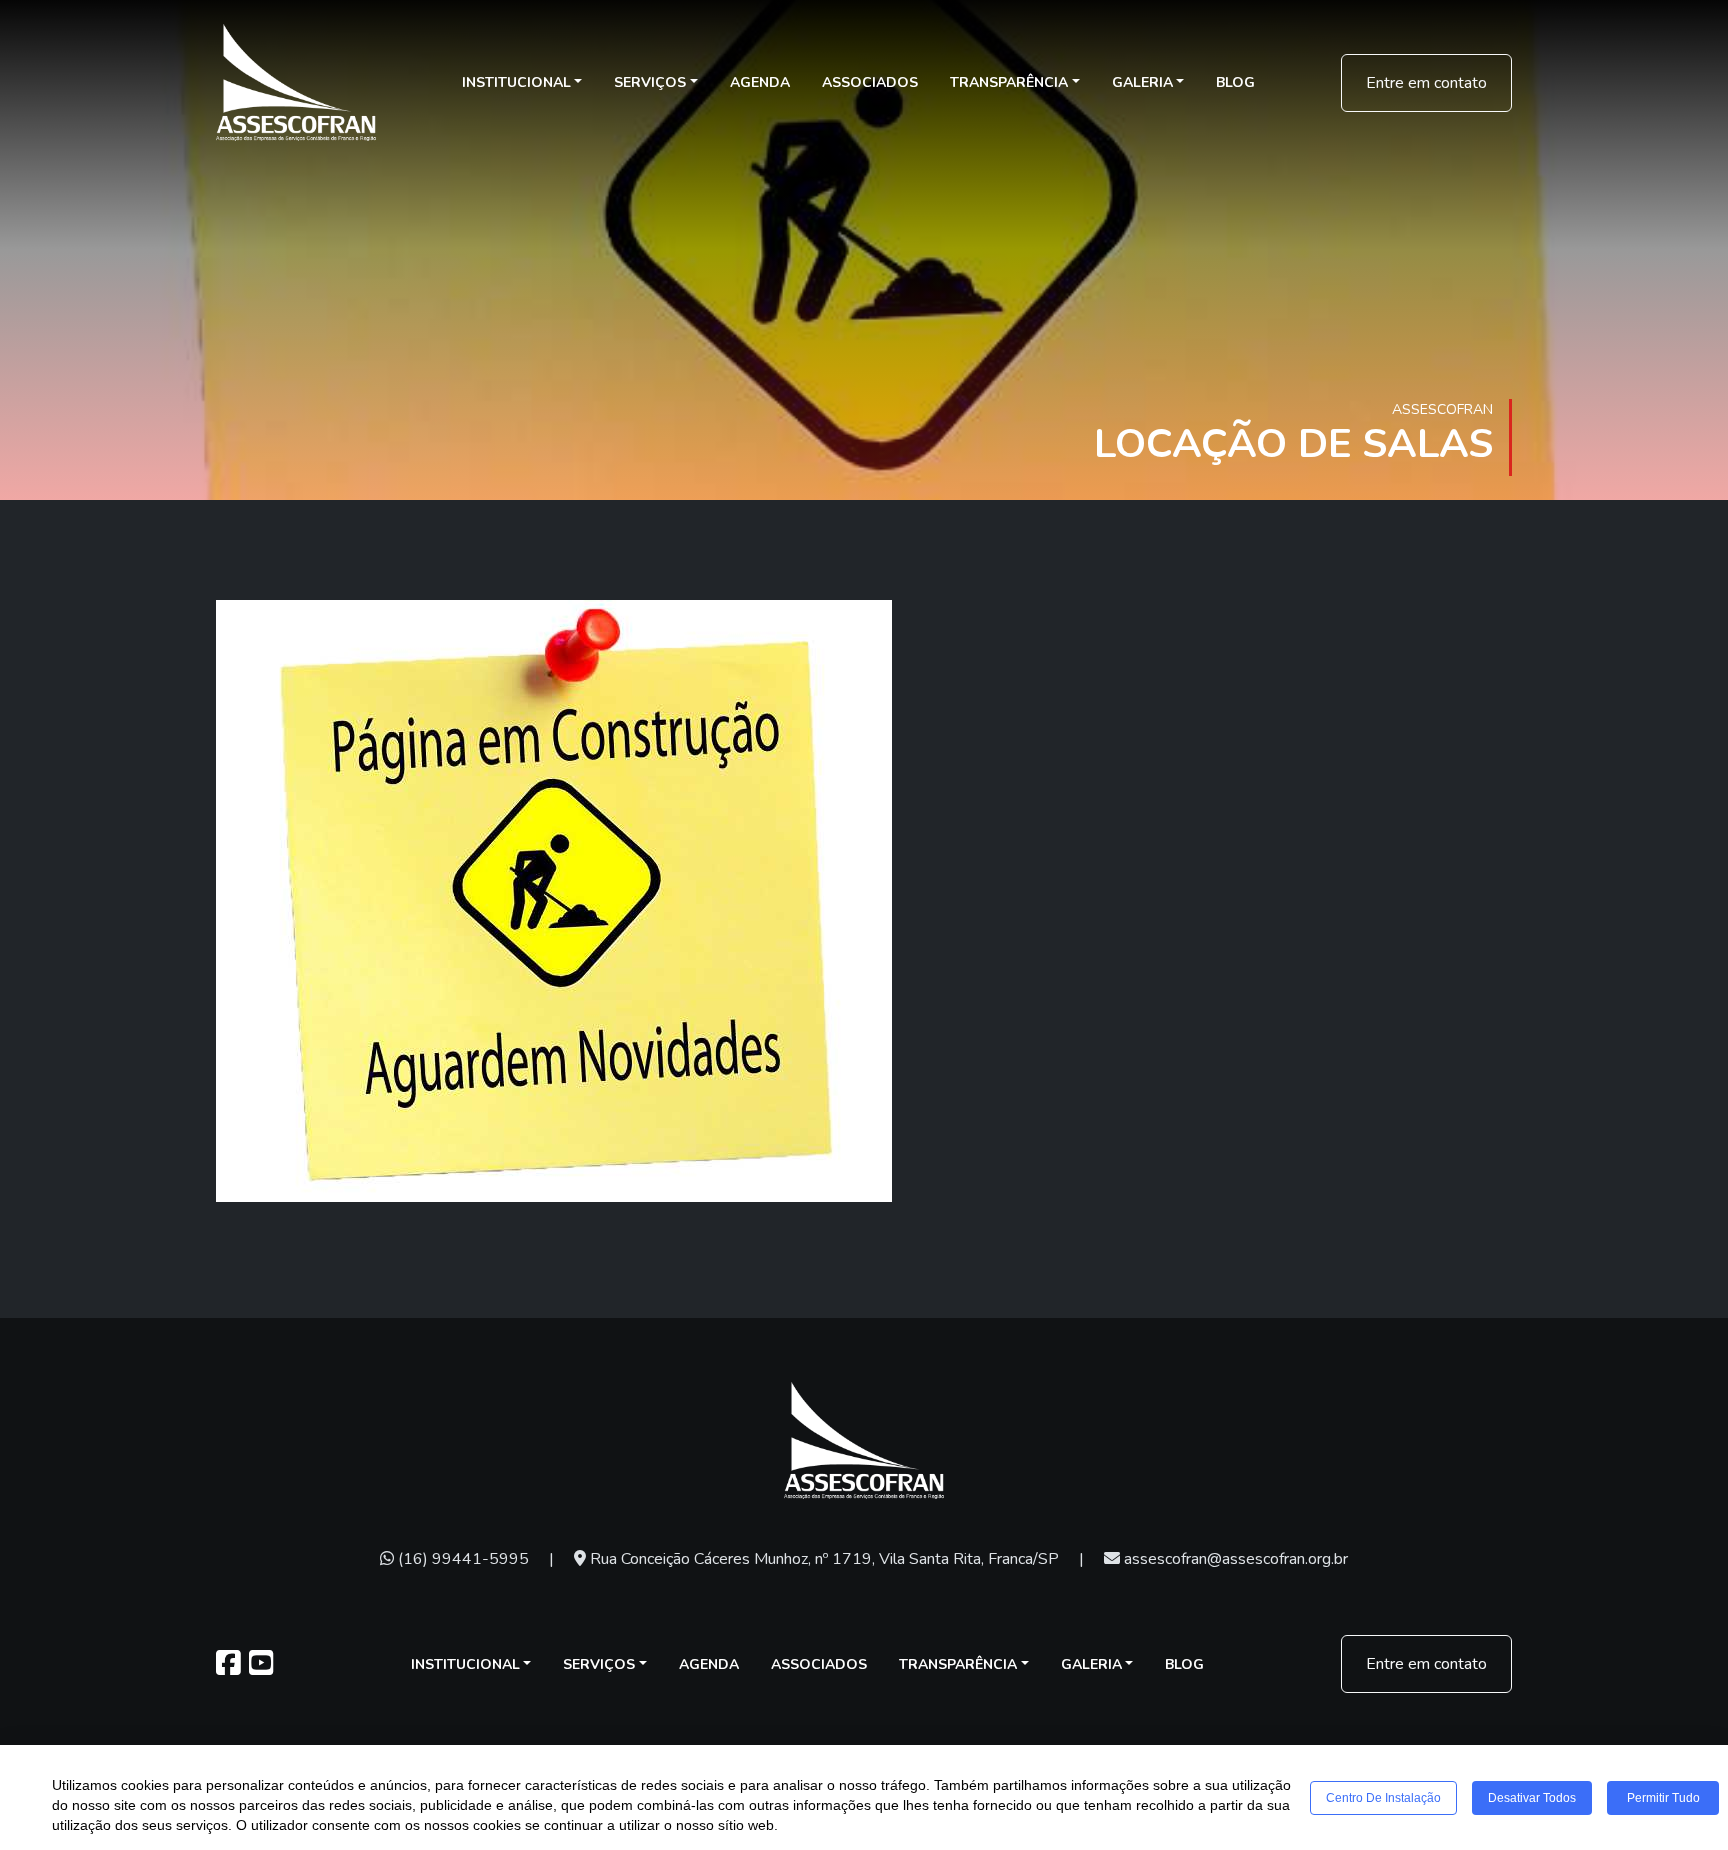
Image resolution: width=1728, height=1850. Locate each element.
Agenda (760, 82)
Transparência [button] (1009, 82)
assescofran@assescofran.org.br (1234, 1559)
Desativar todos (1532, 1798)
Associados (870, 82)
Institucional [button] (516, 82)
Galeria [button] (1142, 82)
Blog (1235, 82)
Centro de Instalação (1383, 1798)
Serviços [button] (650, 82)
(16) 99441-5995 (461, 1559)
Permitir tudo (1663, 1798)
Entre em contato (1426, 83)
